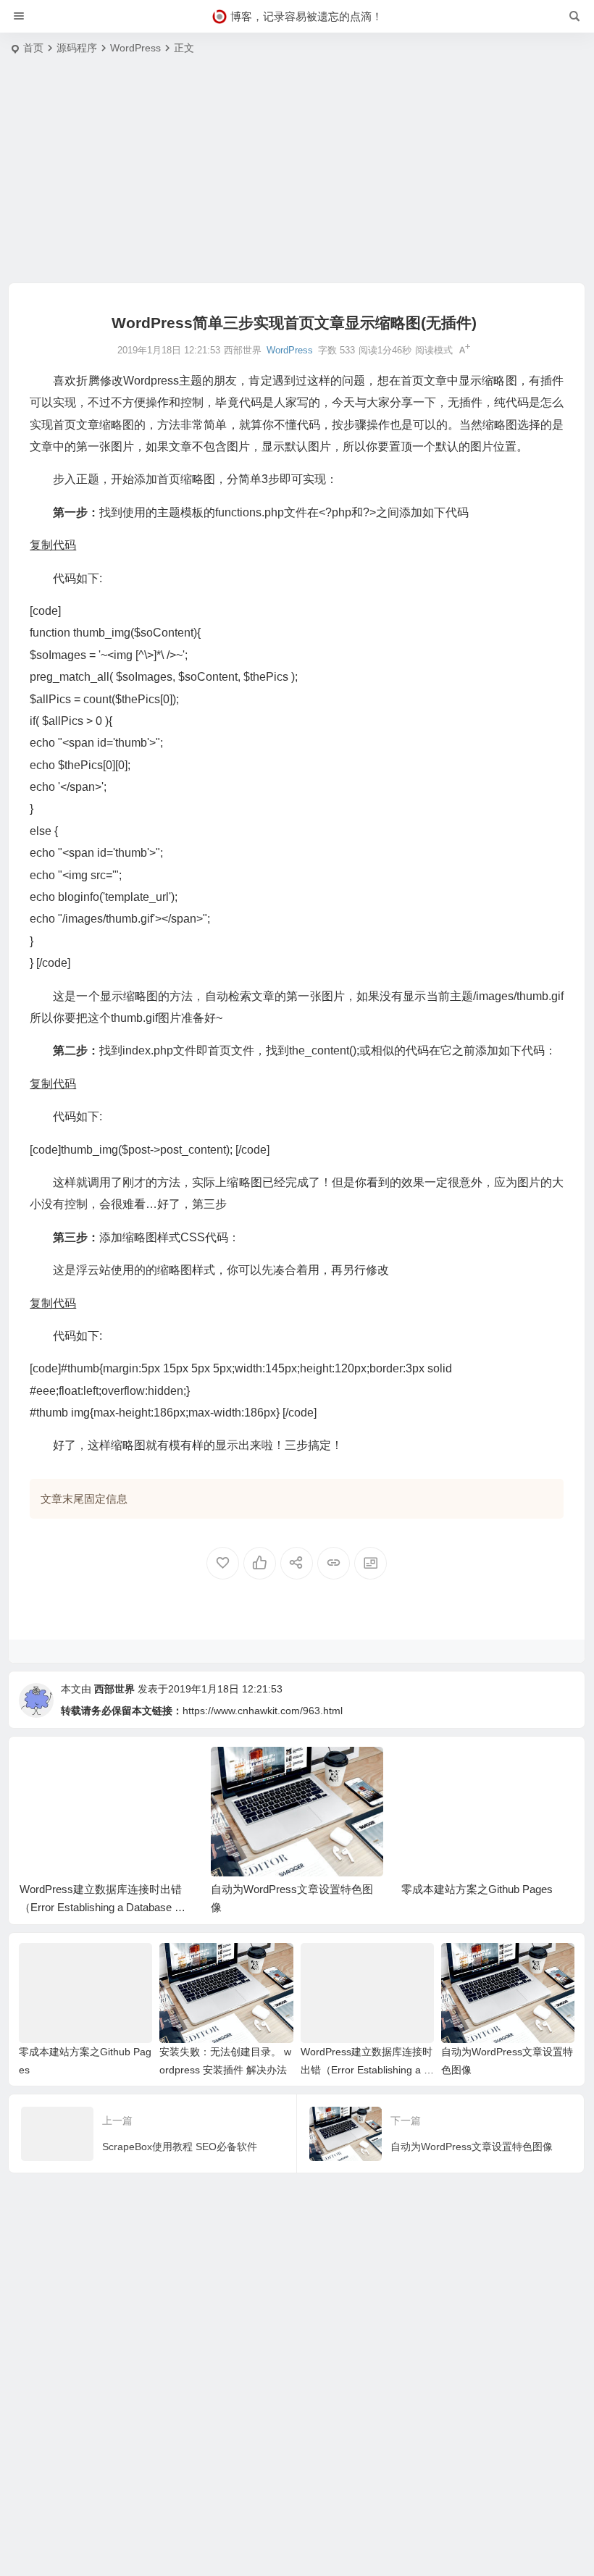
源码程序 (77, 48)
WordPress (135, 48)
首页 (33, 48)
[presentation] (490, 1770)
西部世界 (114, 1689)
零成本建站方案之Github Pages (286, 1889)
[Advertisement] (297, 174)
